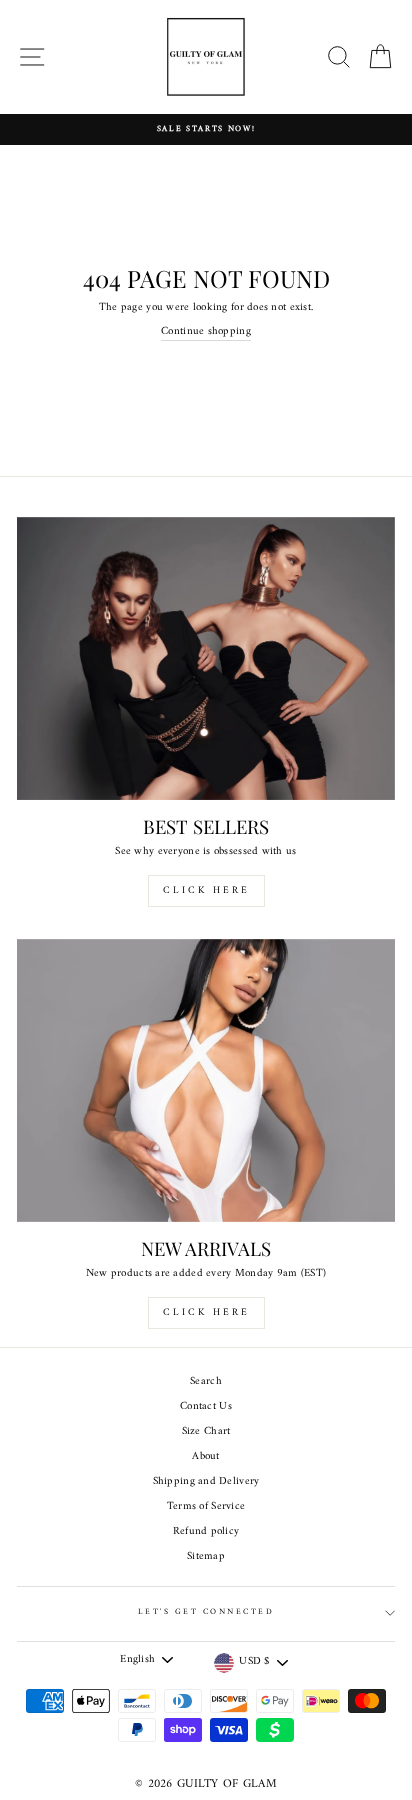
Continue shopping (206, 332)
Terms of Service (206, 1506)
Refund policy (206, 1531)
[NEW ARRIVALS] (206, 1081)
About (205, 1456)
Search (206, 1381)
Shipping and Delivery (206, 1481)
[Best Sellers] (206, 659)
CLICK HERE (206, 890)
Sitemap (206, 1556)
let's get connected (206, 1612)
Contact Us (206, 1406)
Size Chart (206, 1431)
